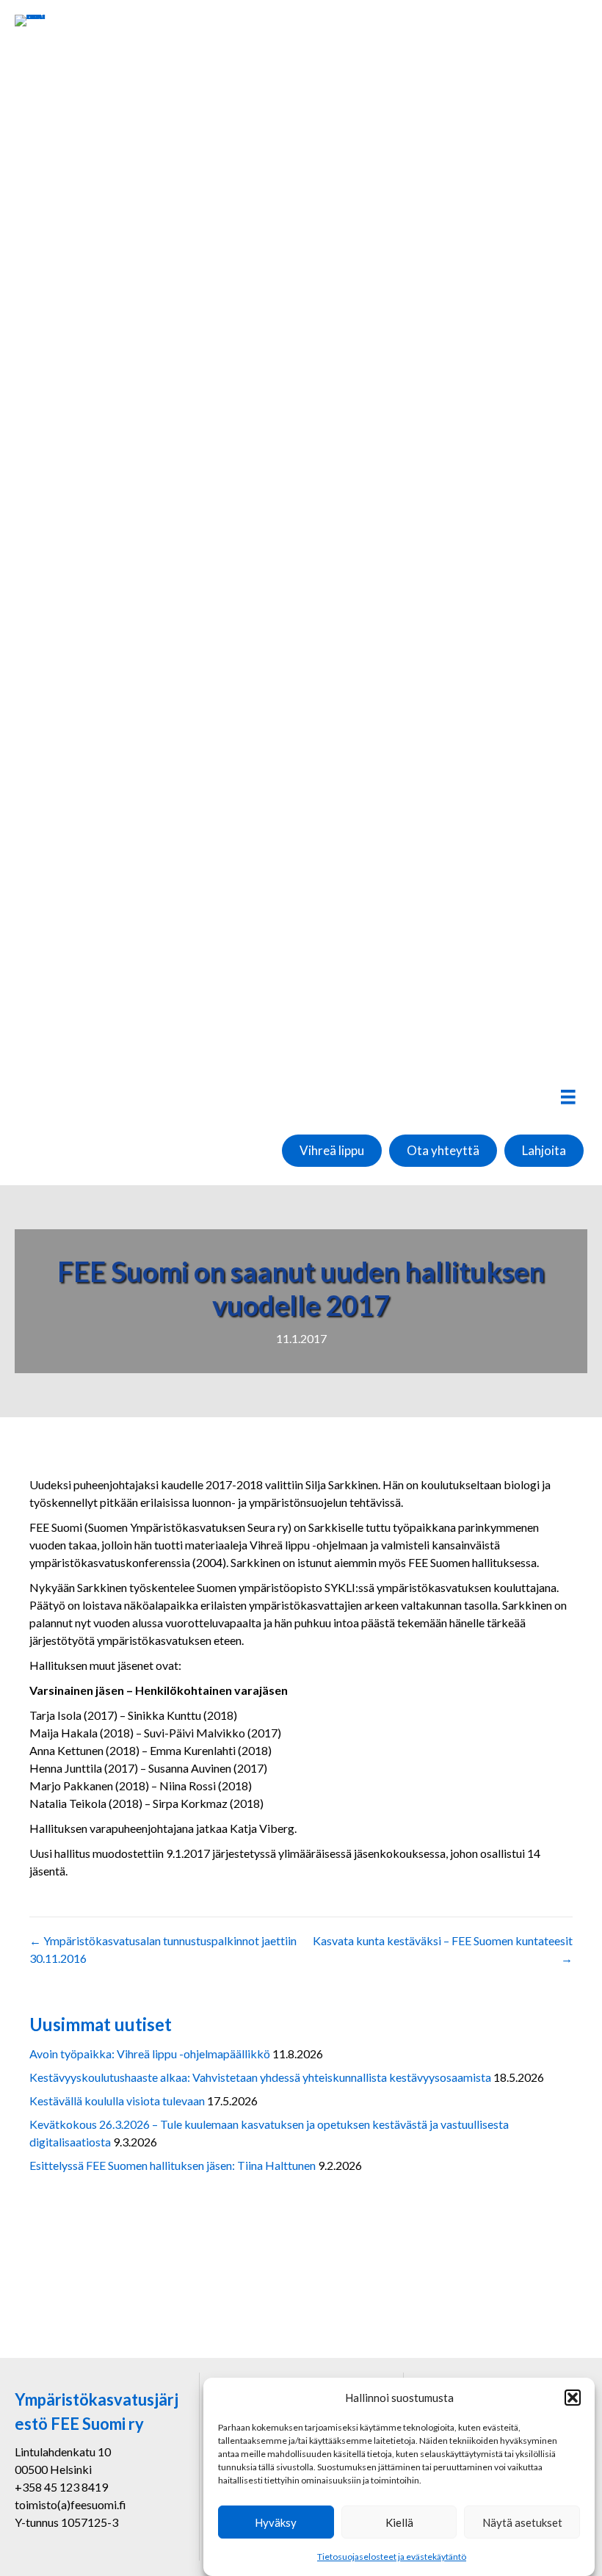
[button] (573, 2398)
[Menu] (568, 1097)
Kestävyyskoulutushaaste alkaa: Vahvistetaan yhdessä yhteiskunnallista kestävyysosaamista (260, 2077)
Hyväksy (276, 2522)
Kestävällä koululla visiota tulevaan (117, 2101)
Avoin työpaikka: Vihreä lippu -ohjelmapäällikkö (150, 2054)
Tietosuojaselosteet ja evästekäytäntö (392, 2557)
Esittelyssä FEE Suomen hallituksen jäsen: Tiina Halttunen (173, 2165)
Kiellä (399, 2522)
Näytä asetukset (522, 2522)
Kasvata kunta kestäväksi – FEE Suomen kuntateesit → (443, 1949)
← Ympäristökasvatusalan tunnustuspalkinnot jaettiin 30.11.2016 (163, 1949)
